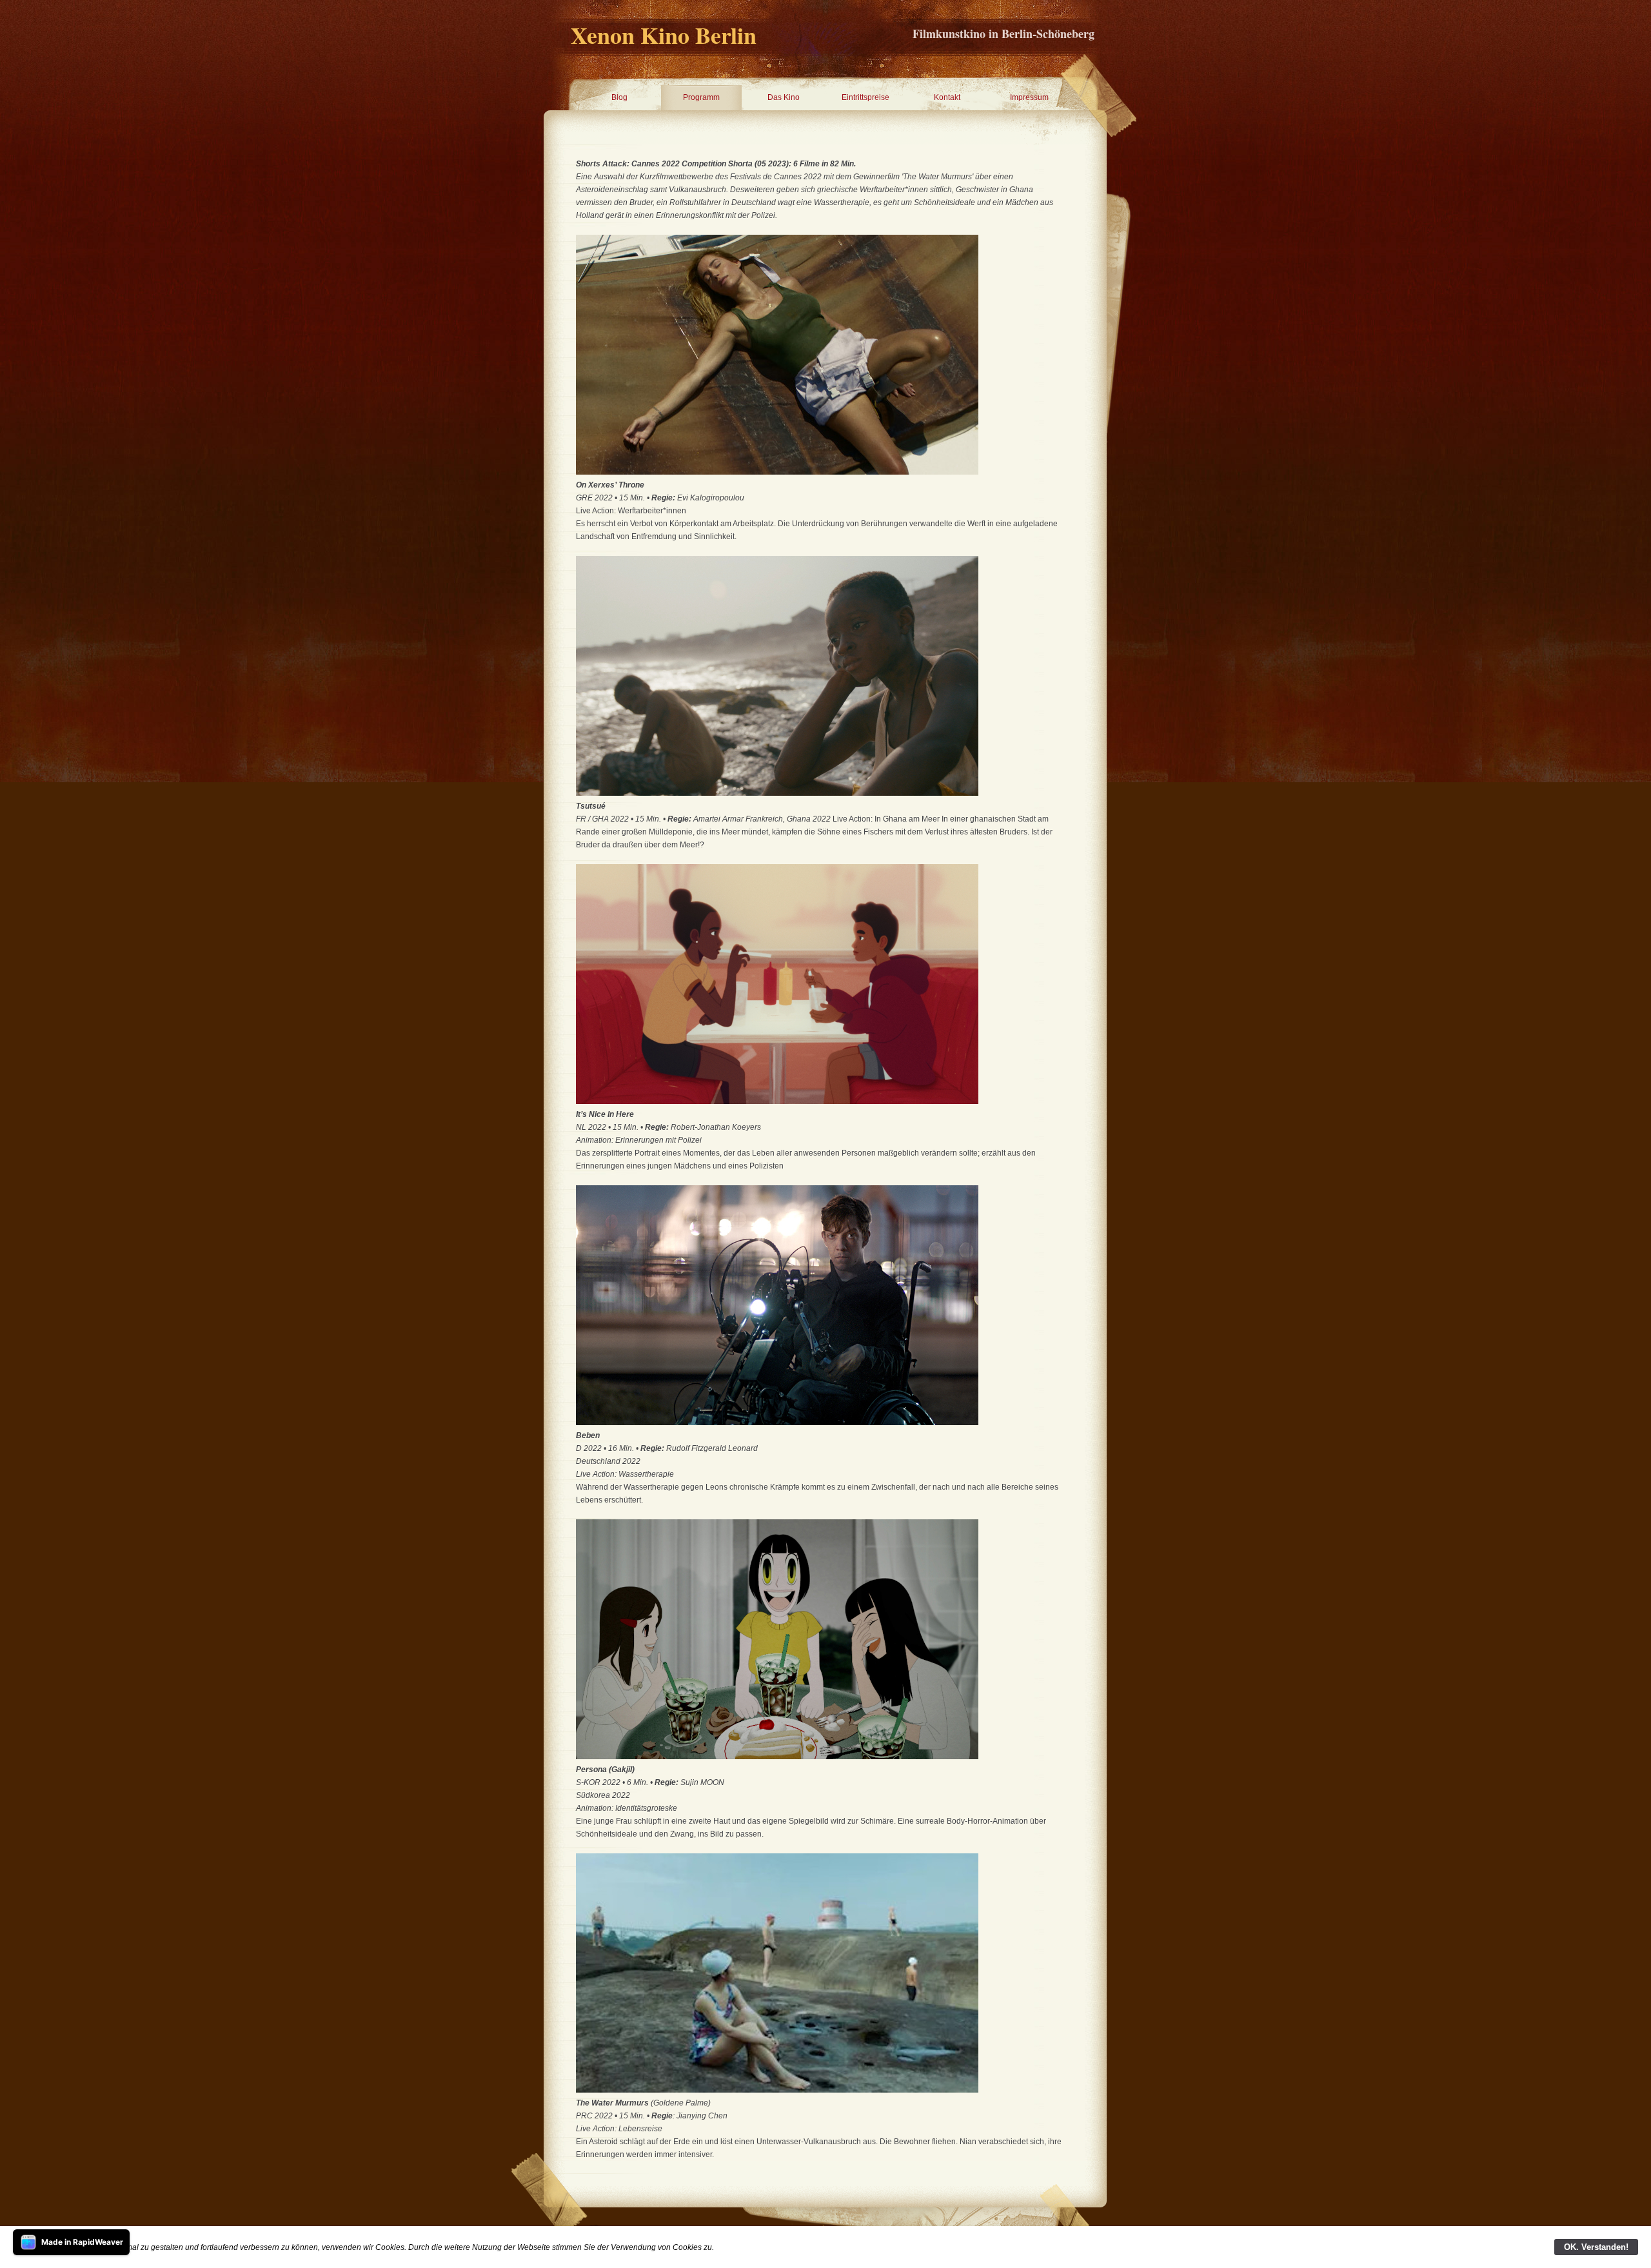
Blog (619, 97)
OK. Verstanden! (1596, 2247)
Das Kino (784, 97)
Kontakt (947, 97)
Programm (701, 97)
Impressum (1029, 97)
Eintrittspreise (865, 97)
